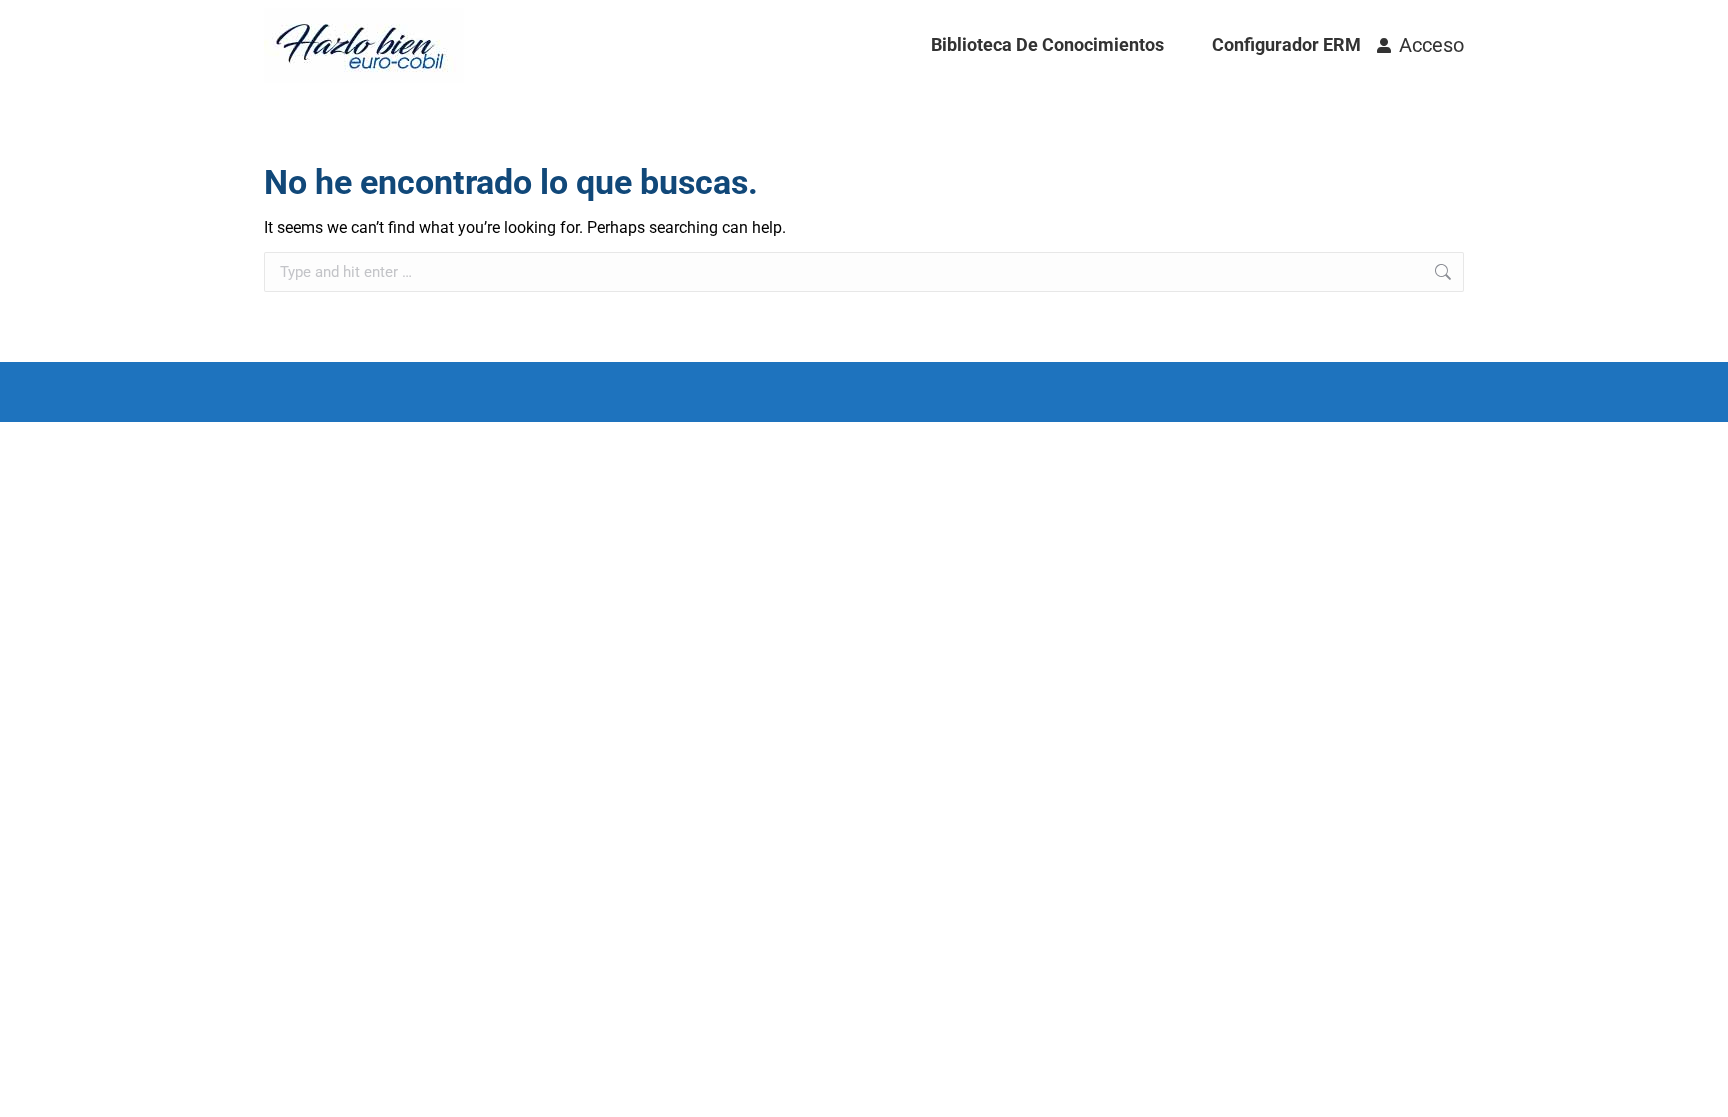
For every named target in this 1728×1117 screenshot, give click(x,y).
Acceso (1431, 45)
